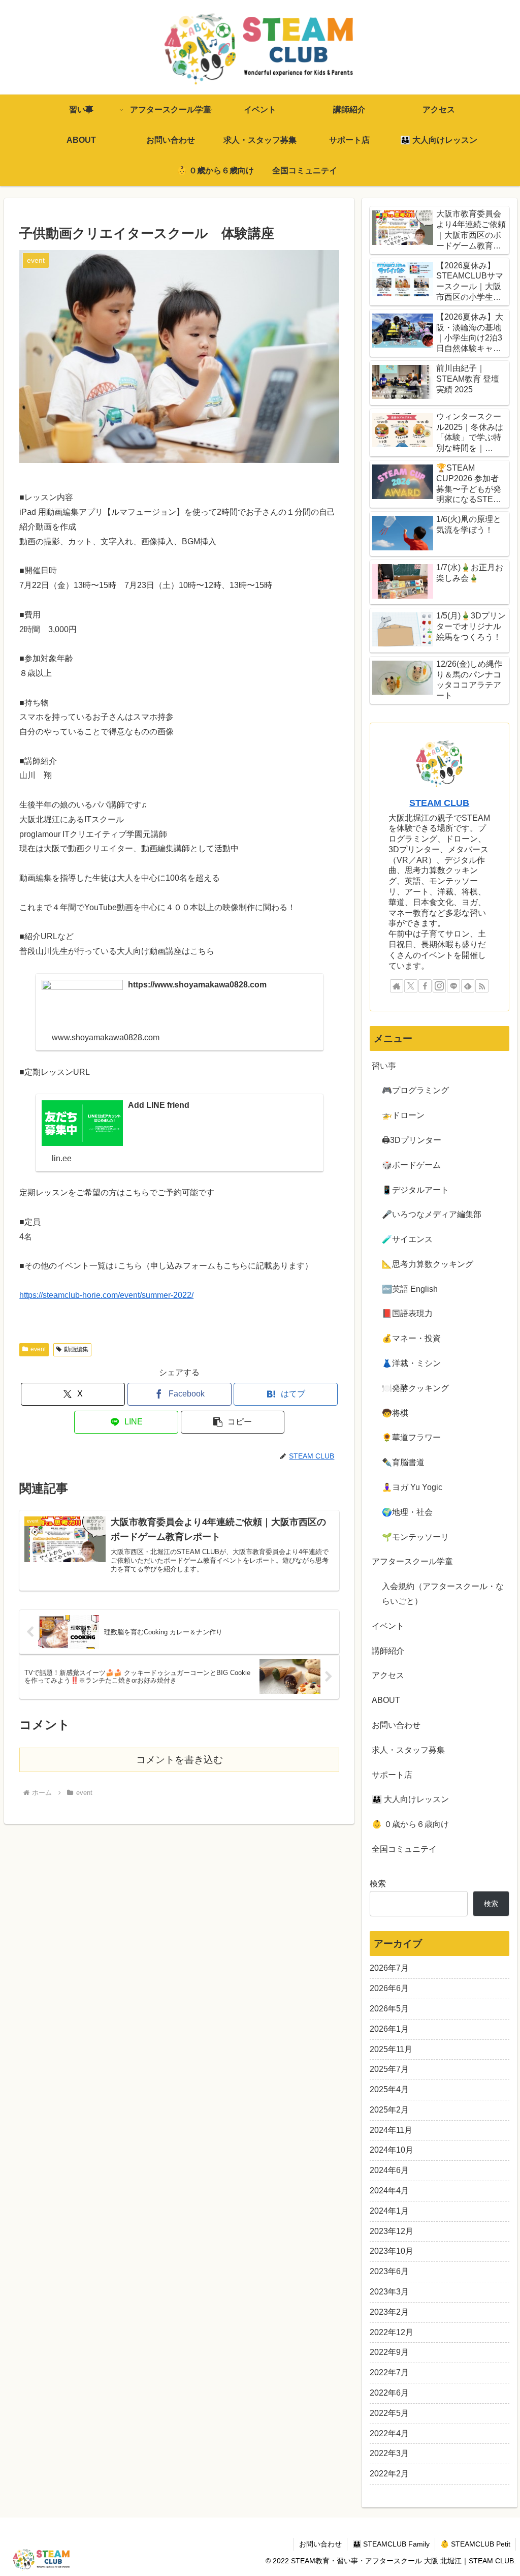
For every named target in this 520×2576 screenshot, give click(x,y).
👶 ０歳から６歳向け (410, 1824)
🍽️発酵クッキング (415, 1388)
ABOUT (386, 1700)
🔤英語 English (410, 1289)
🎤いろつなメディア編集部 (432, 1214)
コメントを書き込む (180, 1760)
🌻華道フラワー (411, 1437)
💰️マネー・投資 (411, 1338)
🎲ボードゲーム (411, 1165)
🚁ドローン (403, 1115)
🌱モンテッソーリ (415, 1537)
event (38, 1349)
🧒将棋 (395, 1413)
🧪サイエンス (407, 1239)
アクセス (388, 1675)
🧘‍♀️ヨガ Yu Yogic (412, 1487)
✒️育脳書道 (403, 1462)
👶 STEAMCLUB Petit (475, 2544)
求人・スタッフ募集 (408, 1750)
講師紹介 (388, 1651)
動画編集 (76, 1349)
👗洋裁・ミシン (411, 1363)
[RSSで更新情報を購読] (482, 986)
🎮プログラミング (415, 1090)
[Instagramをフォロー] (439, 986)
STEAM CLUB (439, 803)
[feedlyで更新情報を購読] (468, 986)
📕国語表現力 (407, 1313)
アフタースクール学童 (412, 1561)
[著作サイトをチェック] (397, 986)
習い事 (384, 1066)
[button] (233, 1422)
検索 (378, 1884)
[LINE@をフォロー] (453, 986)
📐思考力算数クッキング (428, 1264)
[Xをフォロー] (411, 986)
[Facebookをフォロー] (425, 986)
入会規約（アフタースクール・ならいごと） (443, 1594)
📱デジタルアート (415, 1190)
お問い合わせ (396, 1725)
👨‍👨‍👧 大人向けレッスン (410, 1799)
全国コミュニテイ (404, 1849)
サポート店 (392, 1775)
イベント (388, 1626)
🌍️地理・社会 (407, 1512)
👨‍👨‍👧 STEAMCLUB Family (391, 2544)
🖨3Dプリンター (412, 1140)
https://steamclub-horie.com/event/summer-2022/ (106, 1295)
